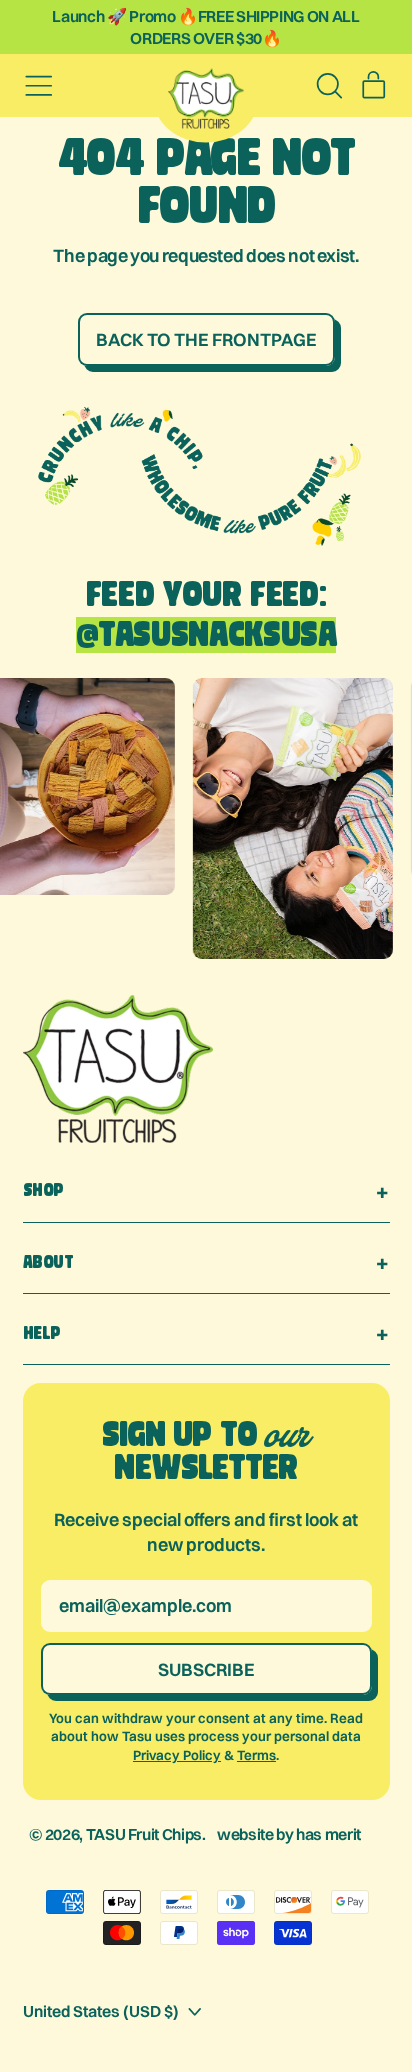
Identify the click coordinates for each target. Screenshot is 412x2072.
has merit (328, 1834)
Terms (256, 1755)
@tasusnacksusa (206, 635)
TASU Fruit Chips (144, 1834)
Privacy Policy (177, 1755)
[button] (329, 86)
